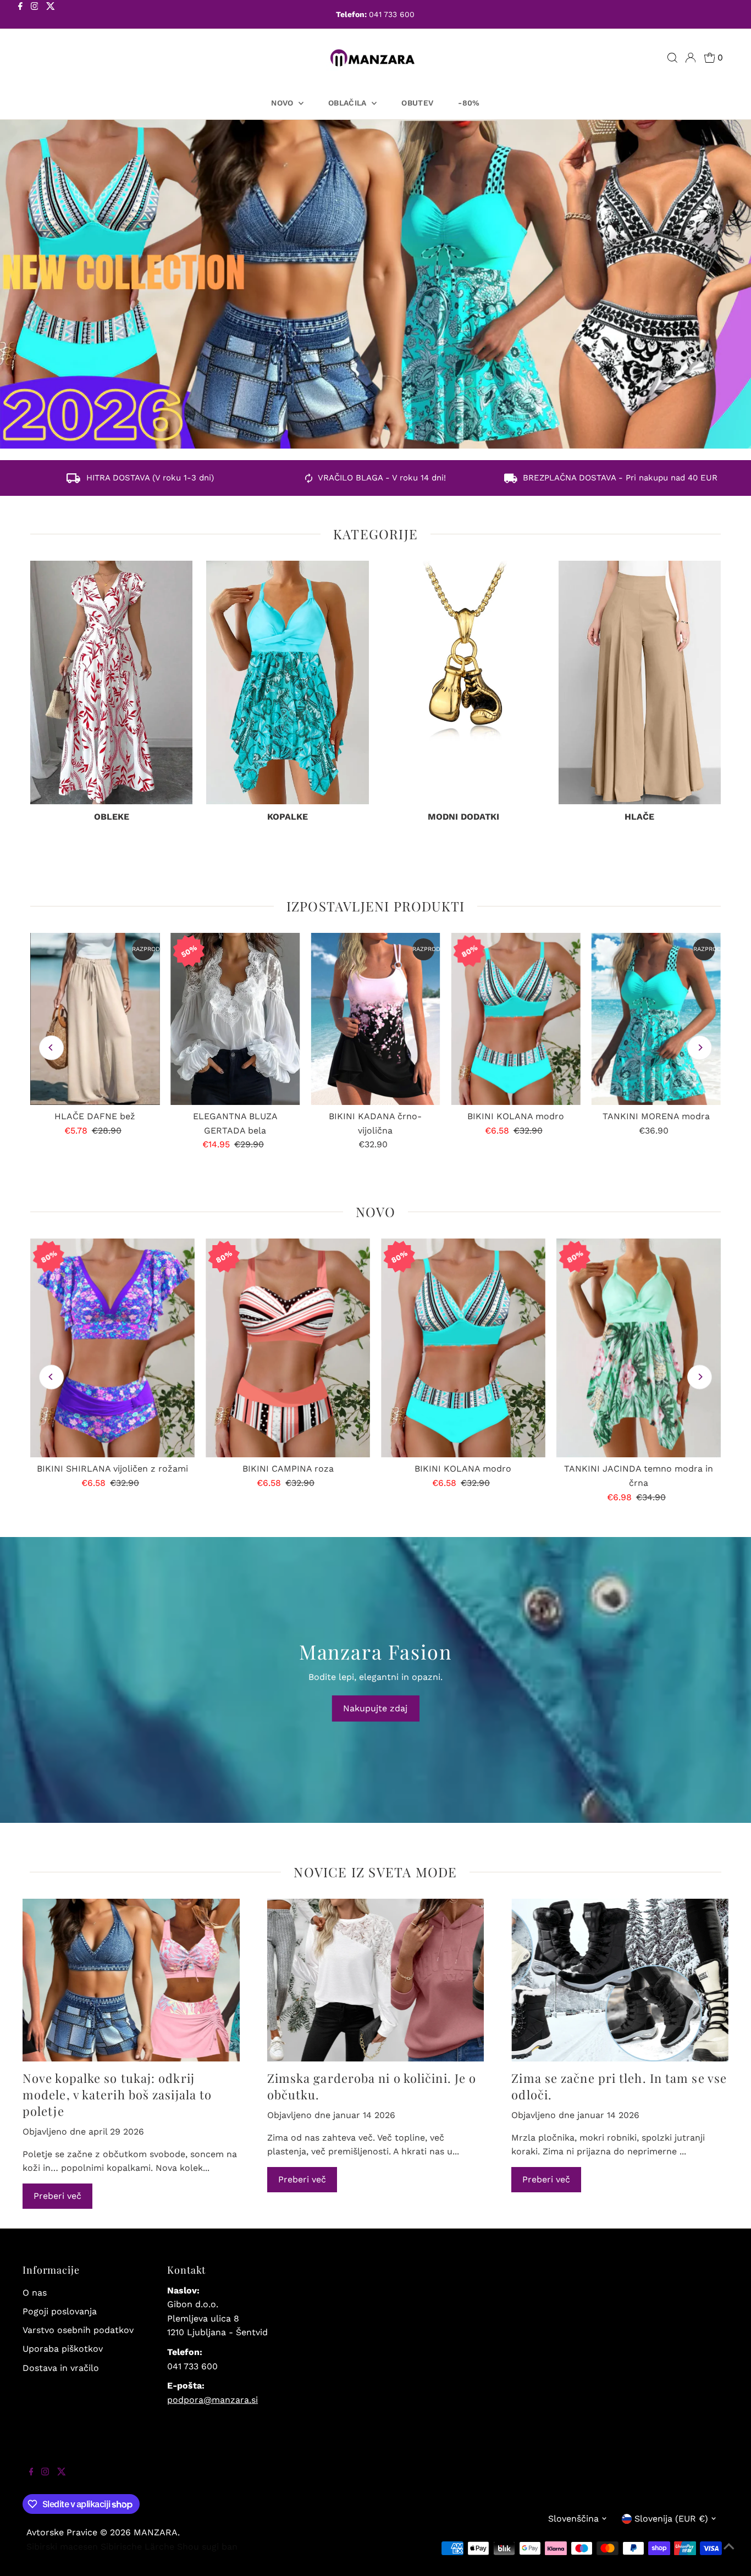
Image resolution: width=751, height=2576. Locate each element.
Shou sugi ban (207, 2547)
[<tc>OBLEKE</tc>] (111, 682)
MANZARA (156, 2532)
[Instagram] (35, 15)
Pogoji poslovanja (60, 2311)
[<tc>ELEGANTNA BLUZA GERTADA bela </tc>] (235, 1019)
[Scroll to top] (729, 2554)
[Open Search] (672, 58)
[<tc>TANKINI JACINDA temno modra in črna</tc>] (639, 1348)
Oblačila (349, 103)
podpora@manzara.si (212, 2400)
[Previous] (51, 1047)
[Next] (700, 1047)
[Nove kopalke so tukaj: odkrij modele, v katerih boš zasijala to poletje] (131, 1980)
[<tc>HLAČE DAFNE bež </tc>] (95, 1019)
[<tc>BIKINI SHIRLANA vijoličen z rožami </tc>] (112, 1348)
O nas (35, 2293)
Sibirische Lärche (137, 2547)
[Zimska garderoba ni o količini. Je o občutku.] (376, 1980)
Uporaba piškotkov (63, 2349)
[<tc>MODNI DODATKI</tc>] (464, 682)
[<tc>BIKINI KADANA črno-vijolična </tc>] (375, 1019)
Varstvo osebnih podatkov (78, 2330)
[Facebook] (20, 15)
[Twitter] (51, 15)
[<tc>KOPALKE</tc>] (287, 682)
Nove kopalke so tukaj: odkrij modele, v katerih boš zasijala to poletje (117, 2094)
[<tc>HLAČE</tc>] (640, 682)
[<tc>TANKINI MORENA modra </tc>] (656, 1019)
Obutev (417, 103)
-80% (469, 103)
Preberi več (57, 2196)
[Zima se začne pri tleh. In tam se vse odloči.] (620, 1980)
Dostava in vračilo (61, 2368)
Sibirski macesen (62, 2547)
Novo (283, 103)
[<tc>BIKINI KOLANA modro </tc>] (515, 1019)
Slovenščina (573, 2519)
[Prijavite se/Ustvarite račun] (691, 58)
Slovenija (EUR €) (671, 2519)
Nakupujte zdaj (375, 1708)
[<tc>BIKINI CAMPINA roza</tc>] (288, 1348)
